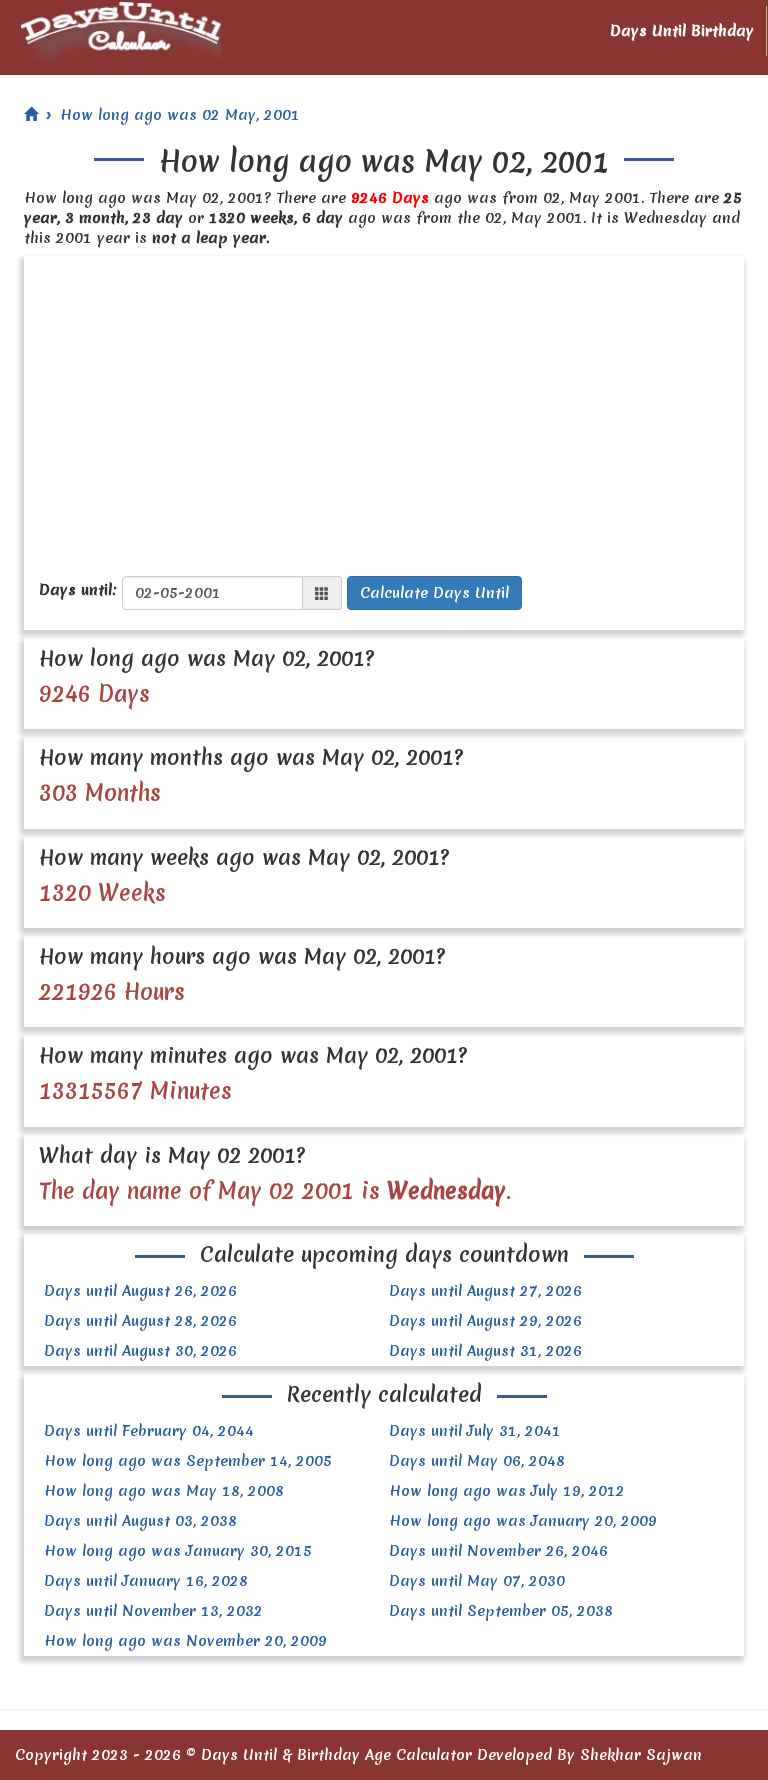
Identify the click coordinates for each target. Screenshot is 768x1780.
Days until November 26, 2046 (498, 1551)
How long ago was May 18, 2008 (164, 1491)
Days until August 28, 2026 (140, 1321)
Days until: (78, 590)
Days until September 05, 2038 (501, 1611)
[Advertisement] (384, 406)
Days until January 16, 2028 (146, 1581)
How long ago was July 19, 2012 (507, 1491)
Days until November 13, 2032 (153, 1611)
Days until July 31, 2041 (475, 1431)
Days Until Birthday (682, 31)
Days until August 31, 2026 (485, 1351)
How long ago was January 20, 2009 (523, 1521)
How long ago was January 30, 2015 (178, 1551)
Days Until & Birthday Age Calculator (336, 1755)
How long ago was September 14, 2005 (188, 1461)
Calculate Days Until (434, 593)
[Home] (31, 115)
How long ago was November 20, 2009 (185, 1641)
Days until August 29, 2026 (485, 1321)
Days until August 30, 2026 (140, 1351)
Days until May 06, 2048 (477, 1461)
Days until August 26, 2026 (140, 1291)
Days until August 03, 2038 (140, 1521)
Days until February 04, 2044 (149, 1431)
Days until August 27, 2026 (485, 1291)
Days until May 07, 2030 (477, 1581)
